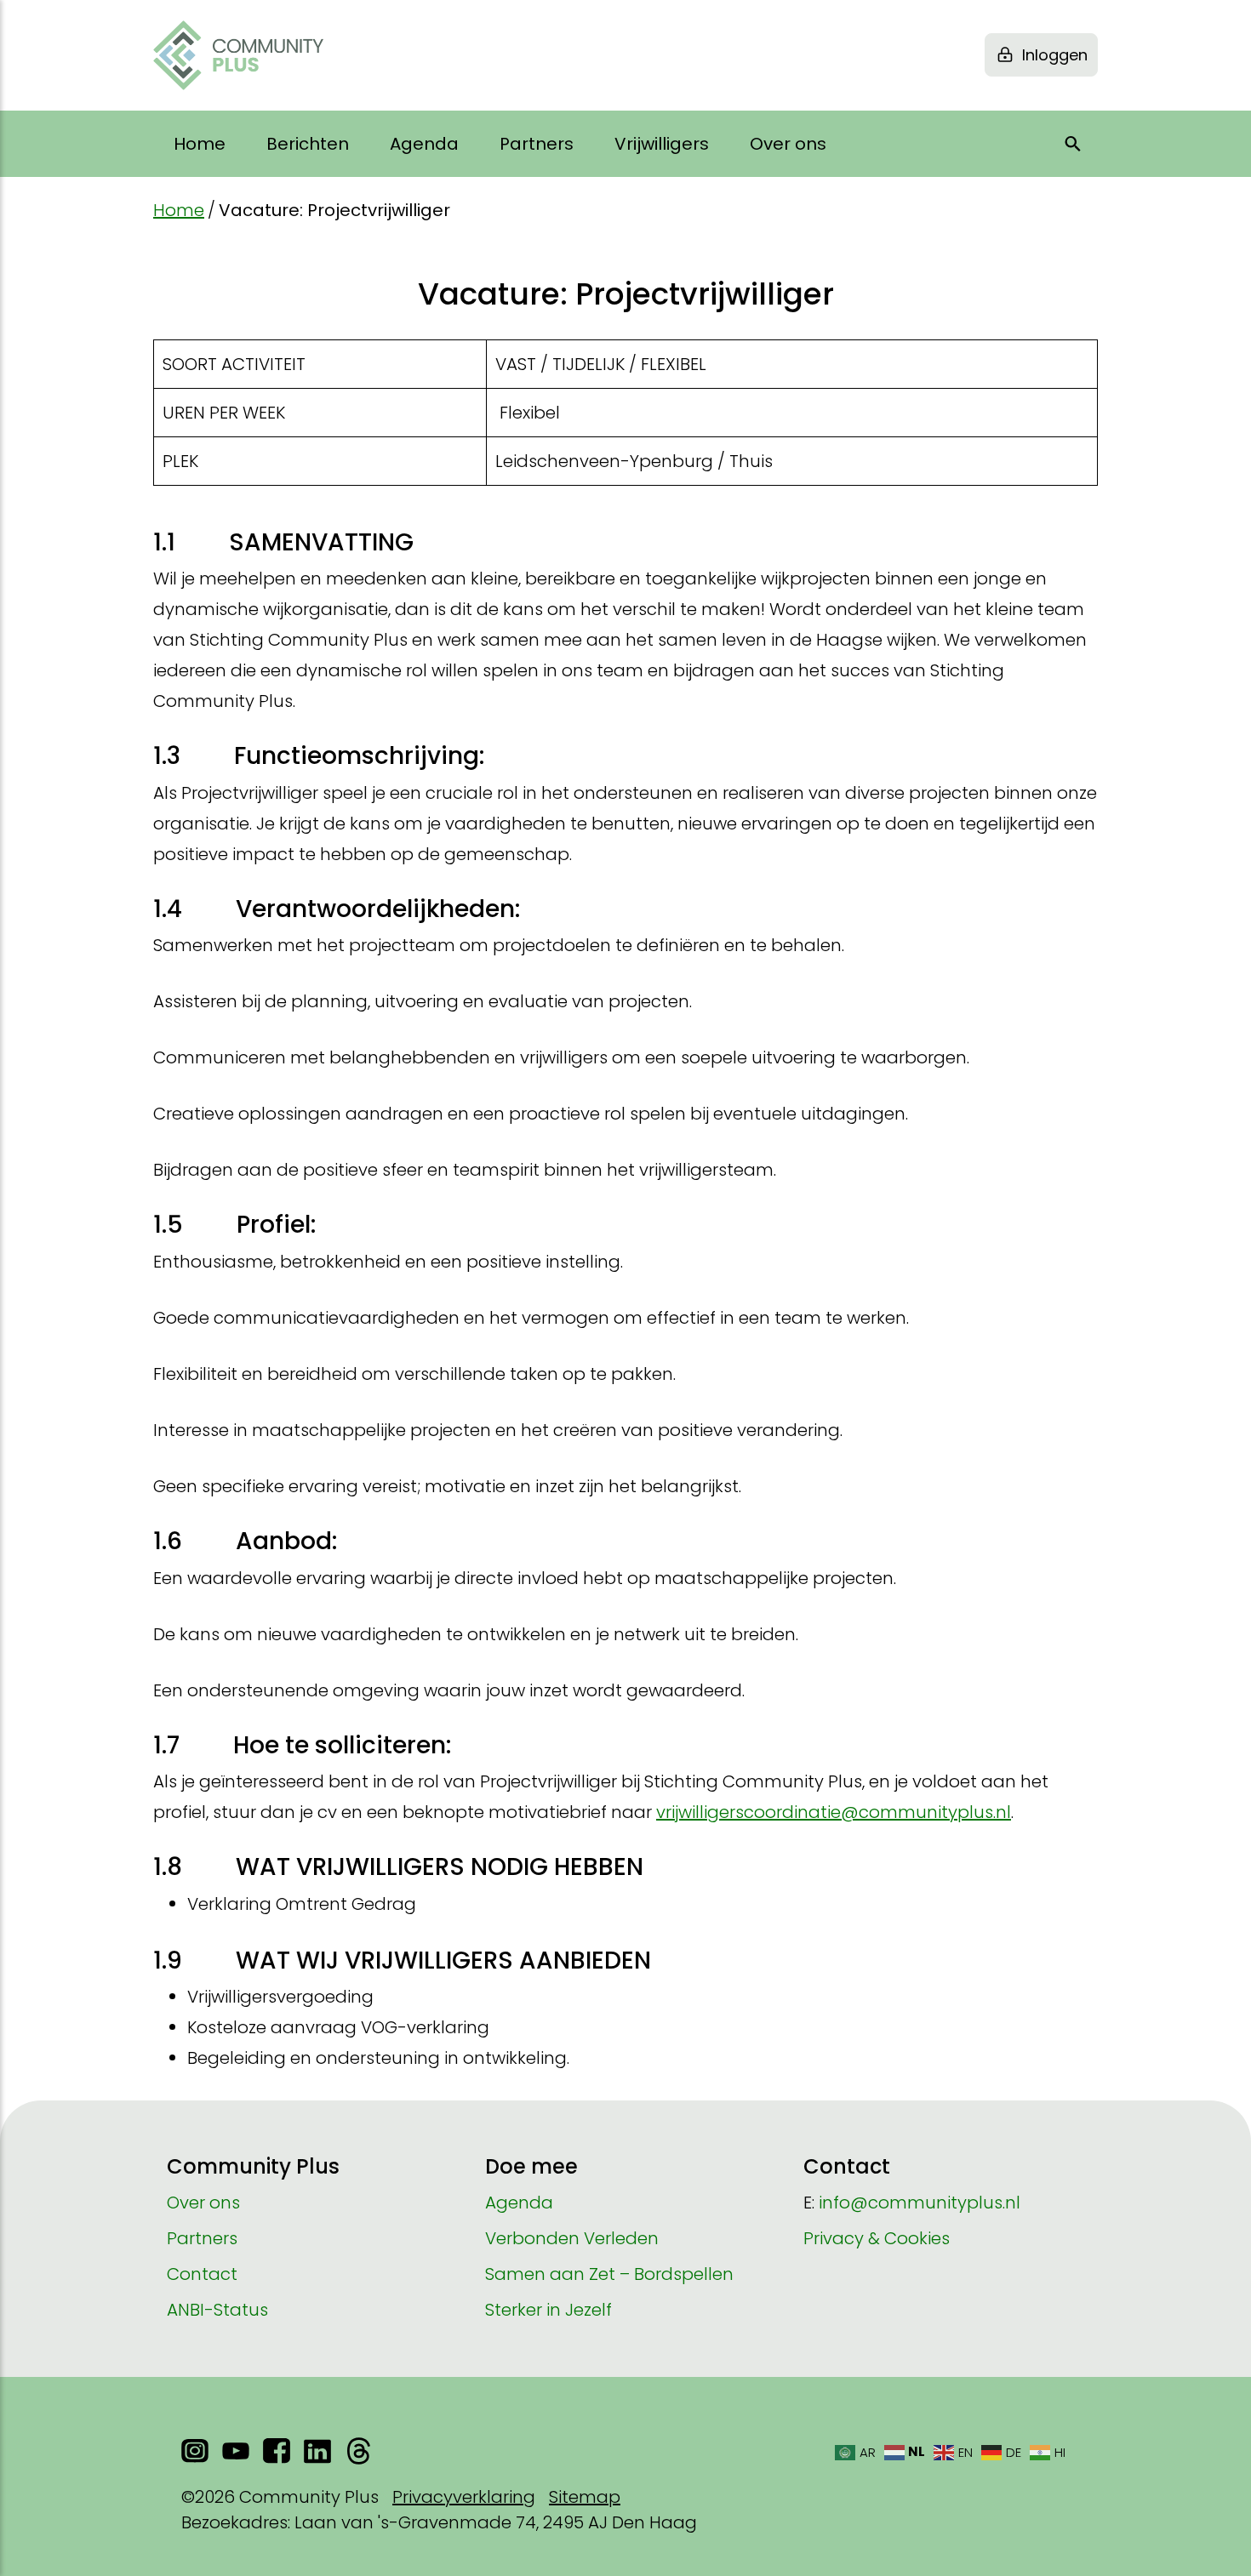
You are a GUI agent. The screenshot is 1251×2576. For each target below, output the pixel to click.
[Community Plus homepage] (238, 55)
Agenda (424, 144)
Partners (537, 144)
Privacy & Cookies (877, 2238)
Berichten (308, 144)
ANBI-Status (217, 2310)
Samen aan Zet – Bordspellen (609, 2274)
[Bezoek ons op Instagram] (195, 2451)
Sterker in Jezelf (548, 2310)
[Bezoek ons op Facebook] (277, 2451)
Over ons (788, 144)
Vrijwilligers (662, 144)
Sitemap (585, 2497)
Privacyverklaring (464, 2497)
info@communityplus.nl (920, 2203)
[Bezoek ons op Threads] (358, 2451)
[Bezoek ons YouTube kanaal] (236, 2451)
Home (200, 144)
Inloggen (1055, 55)
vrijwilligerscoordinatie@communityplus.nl (834, 1812)
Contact (202, 2274)
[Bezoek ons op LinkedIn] (317, 2451)
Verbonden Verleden (572, 2238)
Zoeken (1073, 144)
